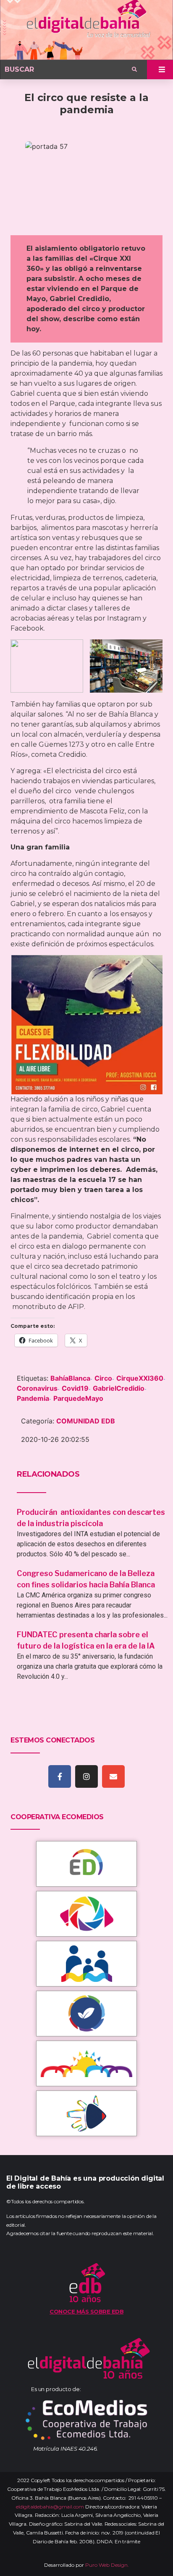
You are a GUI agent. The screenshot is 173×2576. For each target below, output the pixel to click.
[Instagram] (86, 1776)
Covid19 (75, 1388)
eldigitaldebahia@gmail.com (50, 2507)
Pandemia (33, 1398)
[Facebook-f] (60, 1776)
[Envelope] (113, 1776)
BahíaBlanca (70, 1378)
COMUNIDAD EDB (86, 1421)
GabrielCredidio (119, 1388)
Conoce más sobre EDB (86, 2311)
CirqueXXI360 (140, 1378)
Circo (103, 1378)
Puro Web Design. (107, 2565)
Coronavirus (37, 1388)
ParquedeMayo (78, 1398)
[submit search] (134, 70)
